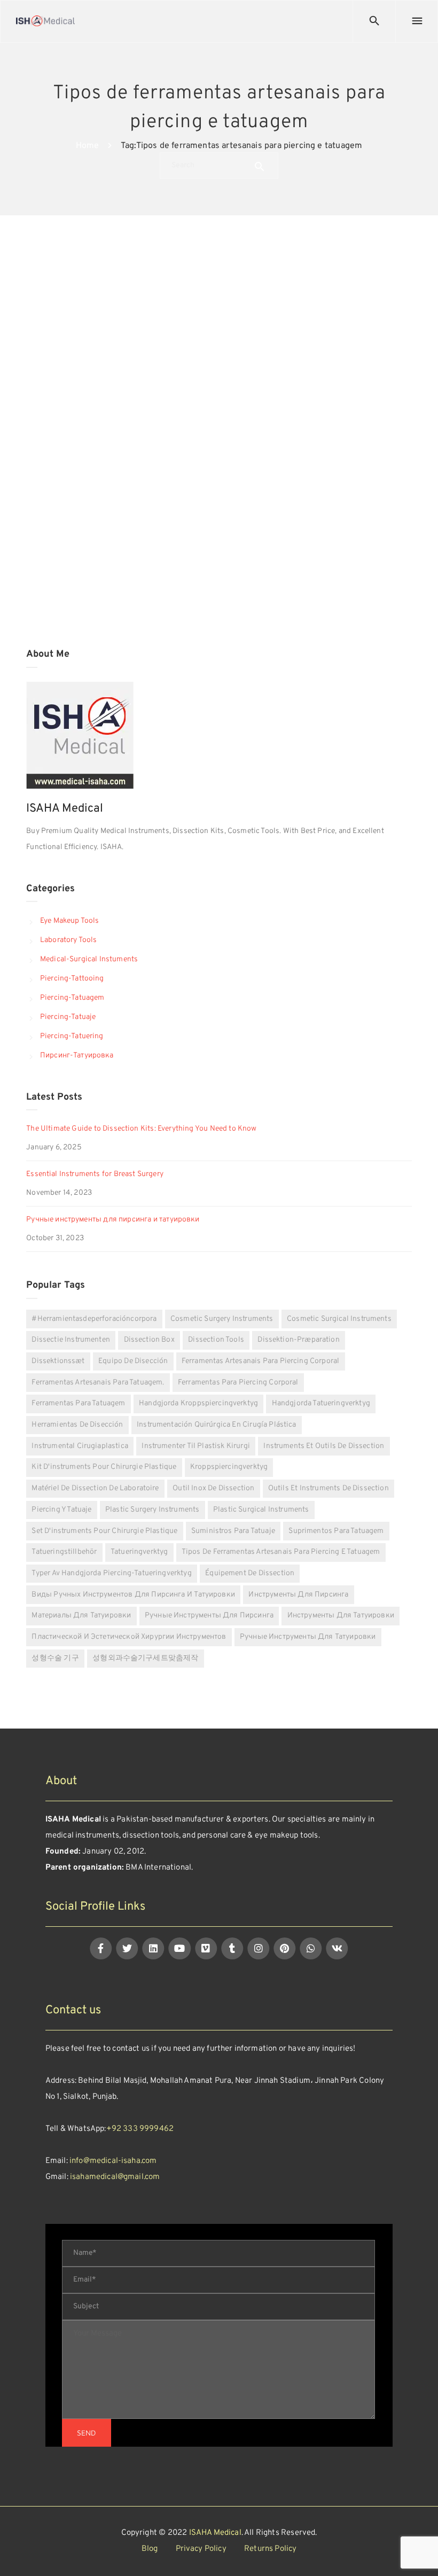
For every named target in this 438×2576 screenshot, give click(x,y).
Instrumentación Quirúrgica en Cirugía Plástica (217, 1425)
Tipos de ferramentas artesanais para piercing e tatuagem (281, 1552)
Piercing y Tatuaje (61, 1510)
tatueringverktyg (139, 1552)
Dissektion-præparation (298, 1340)
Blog (150, 2549)
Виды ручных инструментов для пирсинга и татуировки (133, 1595)
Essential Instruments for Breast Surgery (95, 1174)
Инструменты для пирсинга (298, 1595)
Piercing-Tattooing (72, 979)
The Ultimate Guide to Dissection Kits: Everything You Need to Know (141, 1129)
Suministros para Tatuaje (233, 1531)
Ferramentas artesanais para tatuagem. (98, 1383)
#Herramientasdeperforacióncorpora (94, 1319)
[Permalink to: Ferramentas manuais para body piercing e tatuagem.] (40, 298)
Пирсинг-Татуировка (77, 1056)
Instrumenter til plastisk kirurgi (195, 1446)
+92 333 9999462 (140, 2129)
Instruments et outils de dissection (324, 1446)
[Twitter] (127, 1948)
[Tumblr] (232, 1948)
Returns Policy (270, 2549)
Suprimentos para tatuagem (336, 1531)
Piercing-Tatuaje (68, 1017)
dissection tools (216, 1340)
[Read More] (118, 581)
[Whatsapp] (311, 1948)
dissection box (149, 1340)
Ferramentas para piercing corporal (238, 1383)
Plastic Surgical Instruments (261, 1510)
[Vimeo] (206, 1948)
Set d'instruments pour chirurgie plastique (104, 1531)
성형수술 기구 (55, 1658)
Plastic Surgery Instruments (152, 1510)
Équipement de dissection (250, 1573)
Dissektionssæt (58, 1361)
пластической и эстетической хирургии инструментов (129, 1637)
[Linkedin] (154, 1948)
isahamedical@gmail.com (115, 2177)
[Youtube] (180, 1948)
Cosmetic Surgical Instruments (339, 1319)
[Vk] (337, 1948)
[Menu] (417, 21)
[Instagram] (258, 1948)
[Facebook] (101, 1948)
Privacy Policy (201, 2549)
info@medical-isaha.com (113, 2161)
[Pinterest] (284, 1948)
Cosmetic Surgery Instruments (222, 1319)
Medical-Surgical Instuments (89, 959)
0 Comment (190, 425)
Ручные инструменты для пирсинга (209, 1616)
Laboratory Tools (68, 940)
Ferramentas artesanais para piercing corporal (260, 1361)
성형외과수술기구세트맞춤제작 (145, 1658)
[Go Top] (418, 2552)
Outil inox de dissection (213, 1488)
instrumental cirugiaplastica (80, 1446)
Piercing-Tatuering (72, 1036)
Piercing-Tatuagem (72, 998)
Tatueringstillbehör (64, 1552)
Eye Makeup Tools (69, 921)
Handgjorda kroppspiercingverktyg (198, 1403)
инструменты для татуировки (341, 1616)
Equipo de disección (133, 1361)
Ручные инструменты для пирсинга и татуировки (113, 1220)
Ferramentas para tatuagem (78, 1403)
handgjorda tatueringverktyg (321, 1403)
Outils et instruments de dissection (328, 1488)
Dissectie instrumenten (71, 1340)
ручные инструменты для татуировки (308, 1637)
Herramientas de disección (77, 1425)
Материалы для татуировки (81, 1616)
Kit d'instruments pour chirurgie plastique (104, 1467)
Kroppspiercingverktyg (229, 1467)
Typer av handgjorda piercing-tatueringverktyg (111, 1573)
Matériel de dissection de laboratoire (95, 1488)
